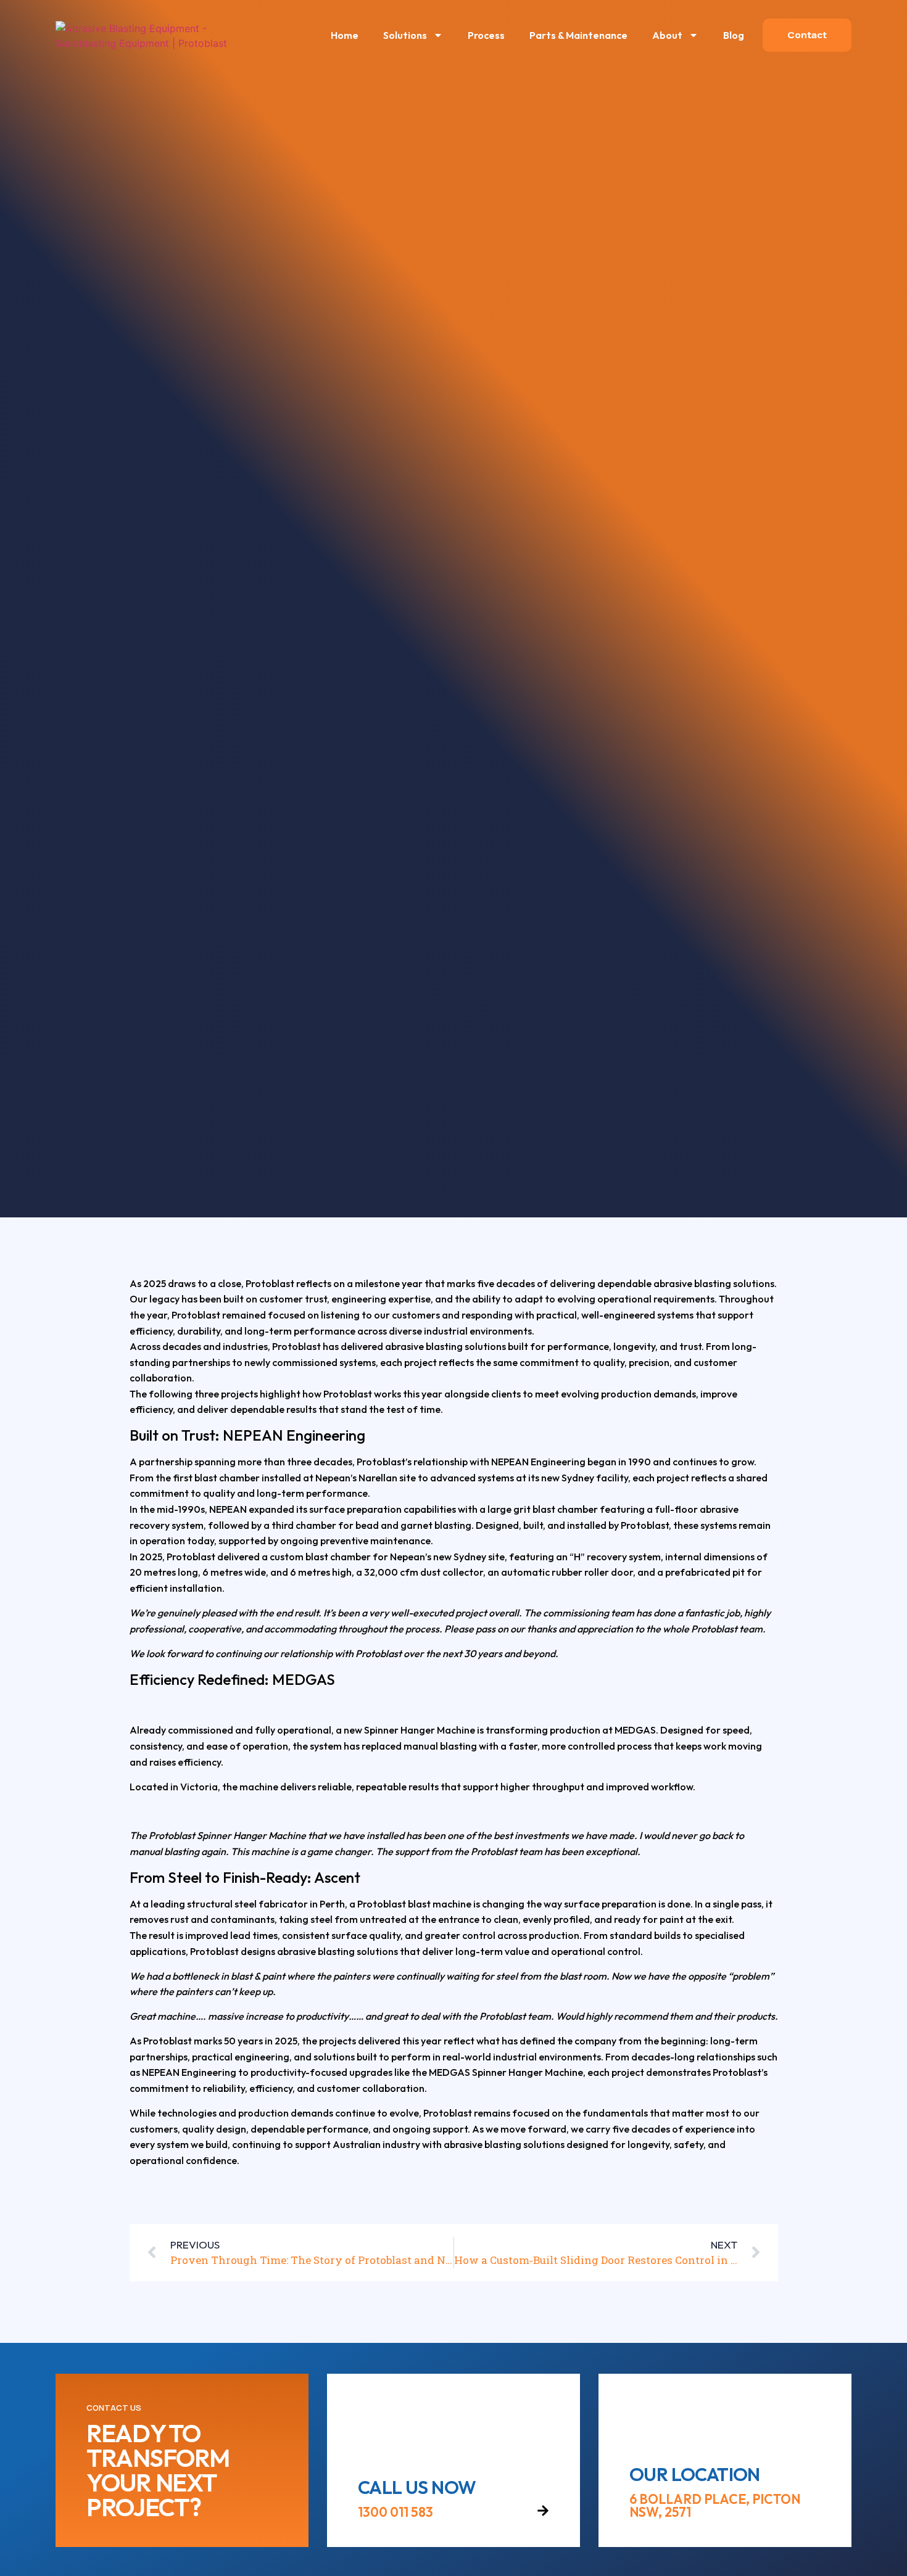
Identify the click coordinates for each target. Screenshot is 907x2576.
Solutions (405, 35)
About (667, 35)
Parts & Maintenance (578, 35)
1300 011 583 (396, 2512)
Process (486, 35)
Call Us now (417, 2487)
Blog (734, 35)
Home (345, 35)
